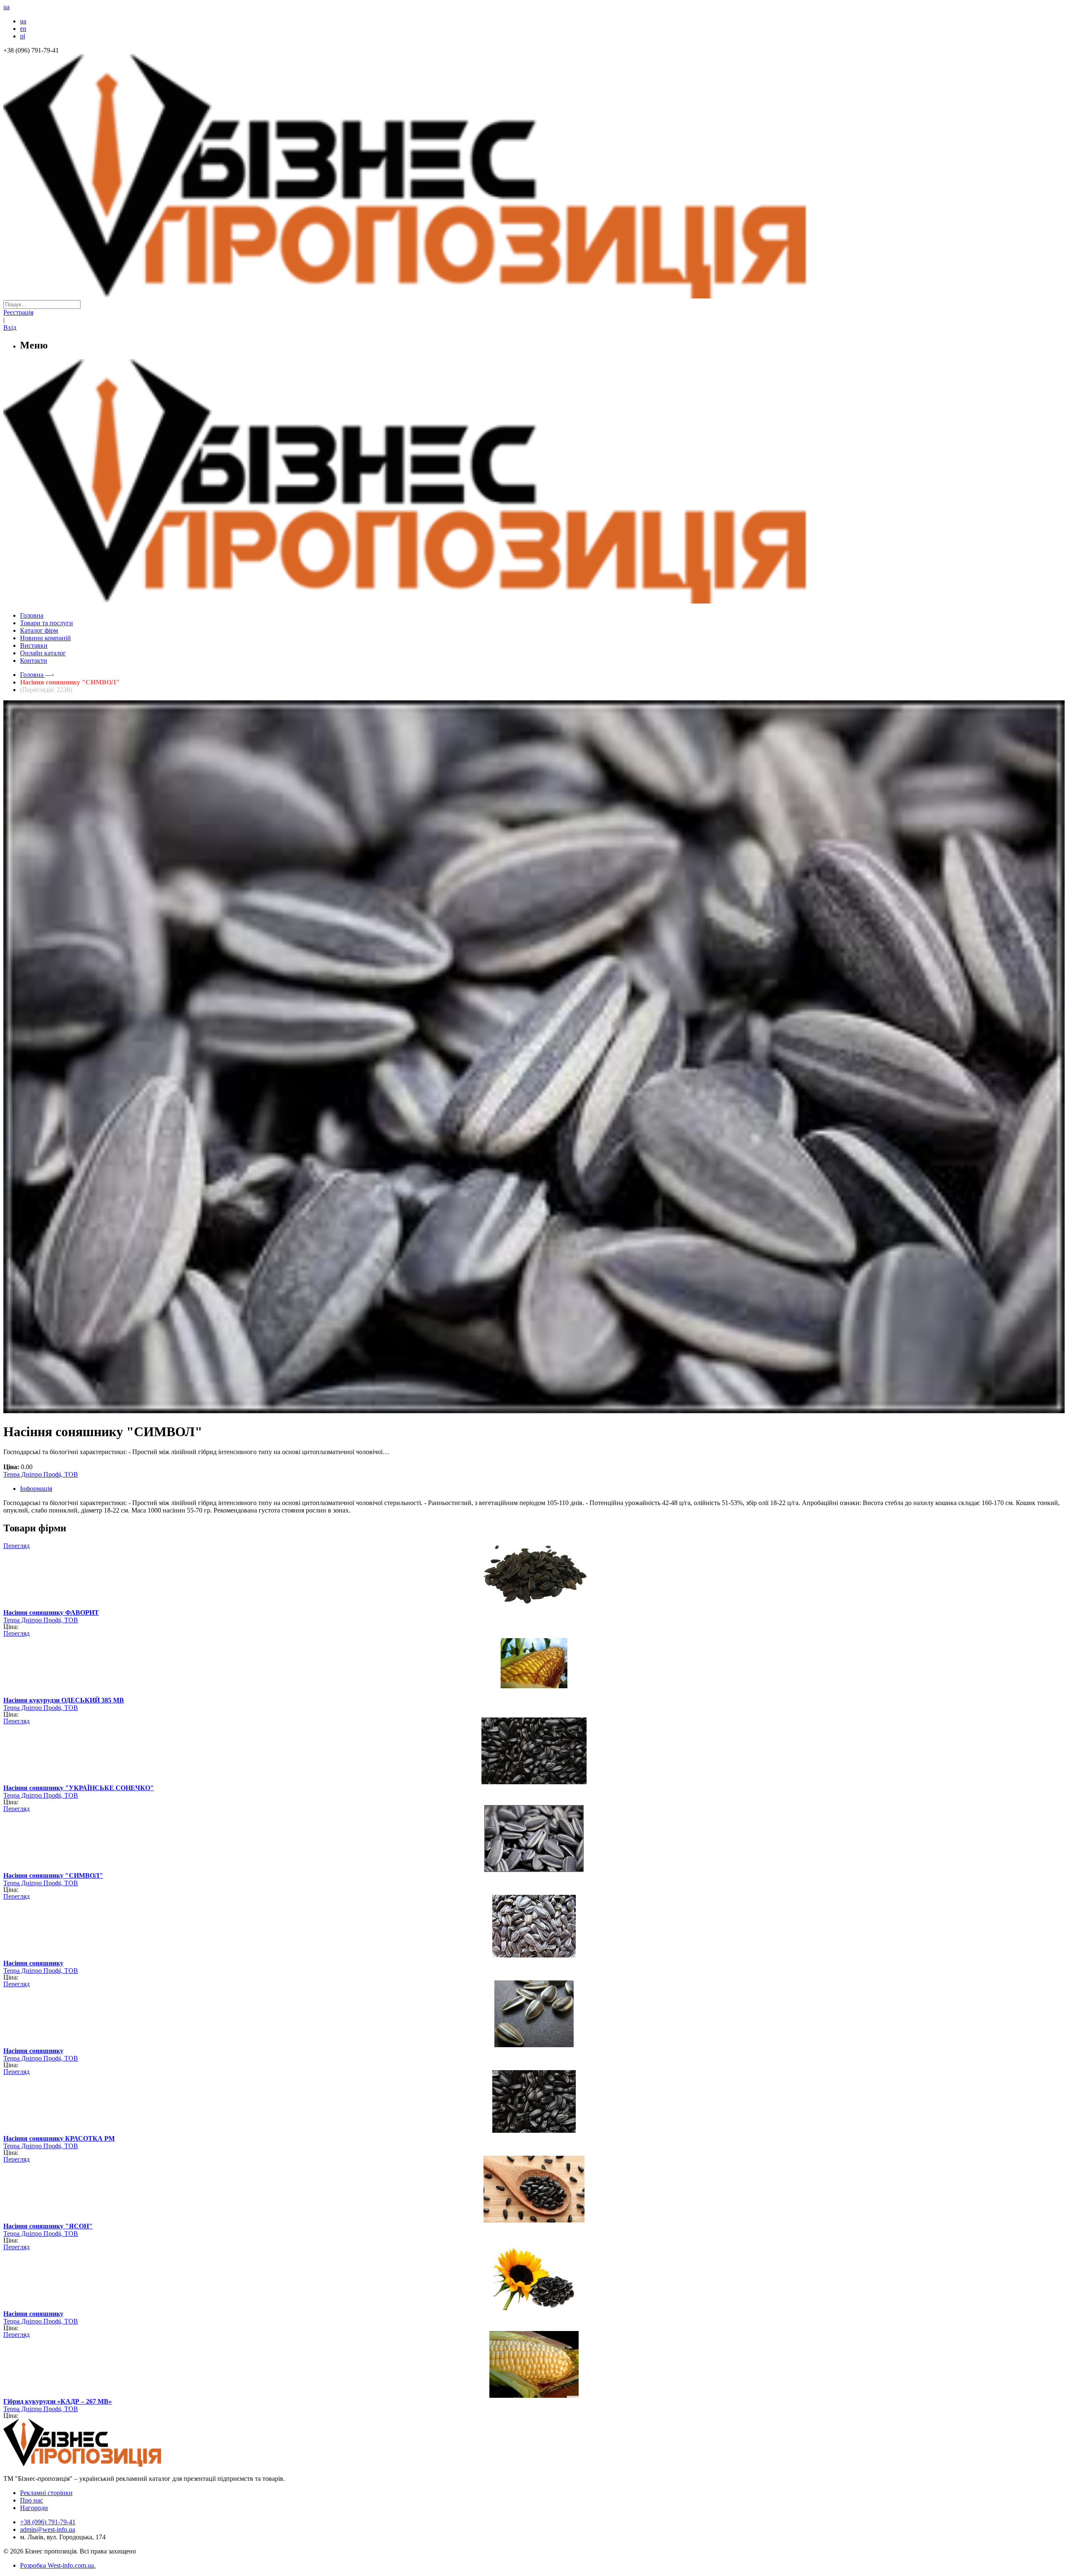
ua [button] (6, 7)
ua (23, 21)
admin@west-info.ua (48, 2529)
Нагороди (34, 2508)
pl (23, 36)
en (23, 29)
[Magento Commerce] (534, 600)
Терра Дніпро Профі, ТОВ (41, 1474)
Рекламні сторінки (46, 2493)
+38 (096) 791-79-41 (48, 2522)
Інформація (36, 1489)
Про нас (31, 2500)
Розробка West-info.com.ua (57, 2565)
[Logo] (108, 2464)
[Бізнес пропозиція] (534, 296)
